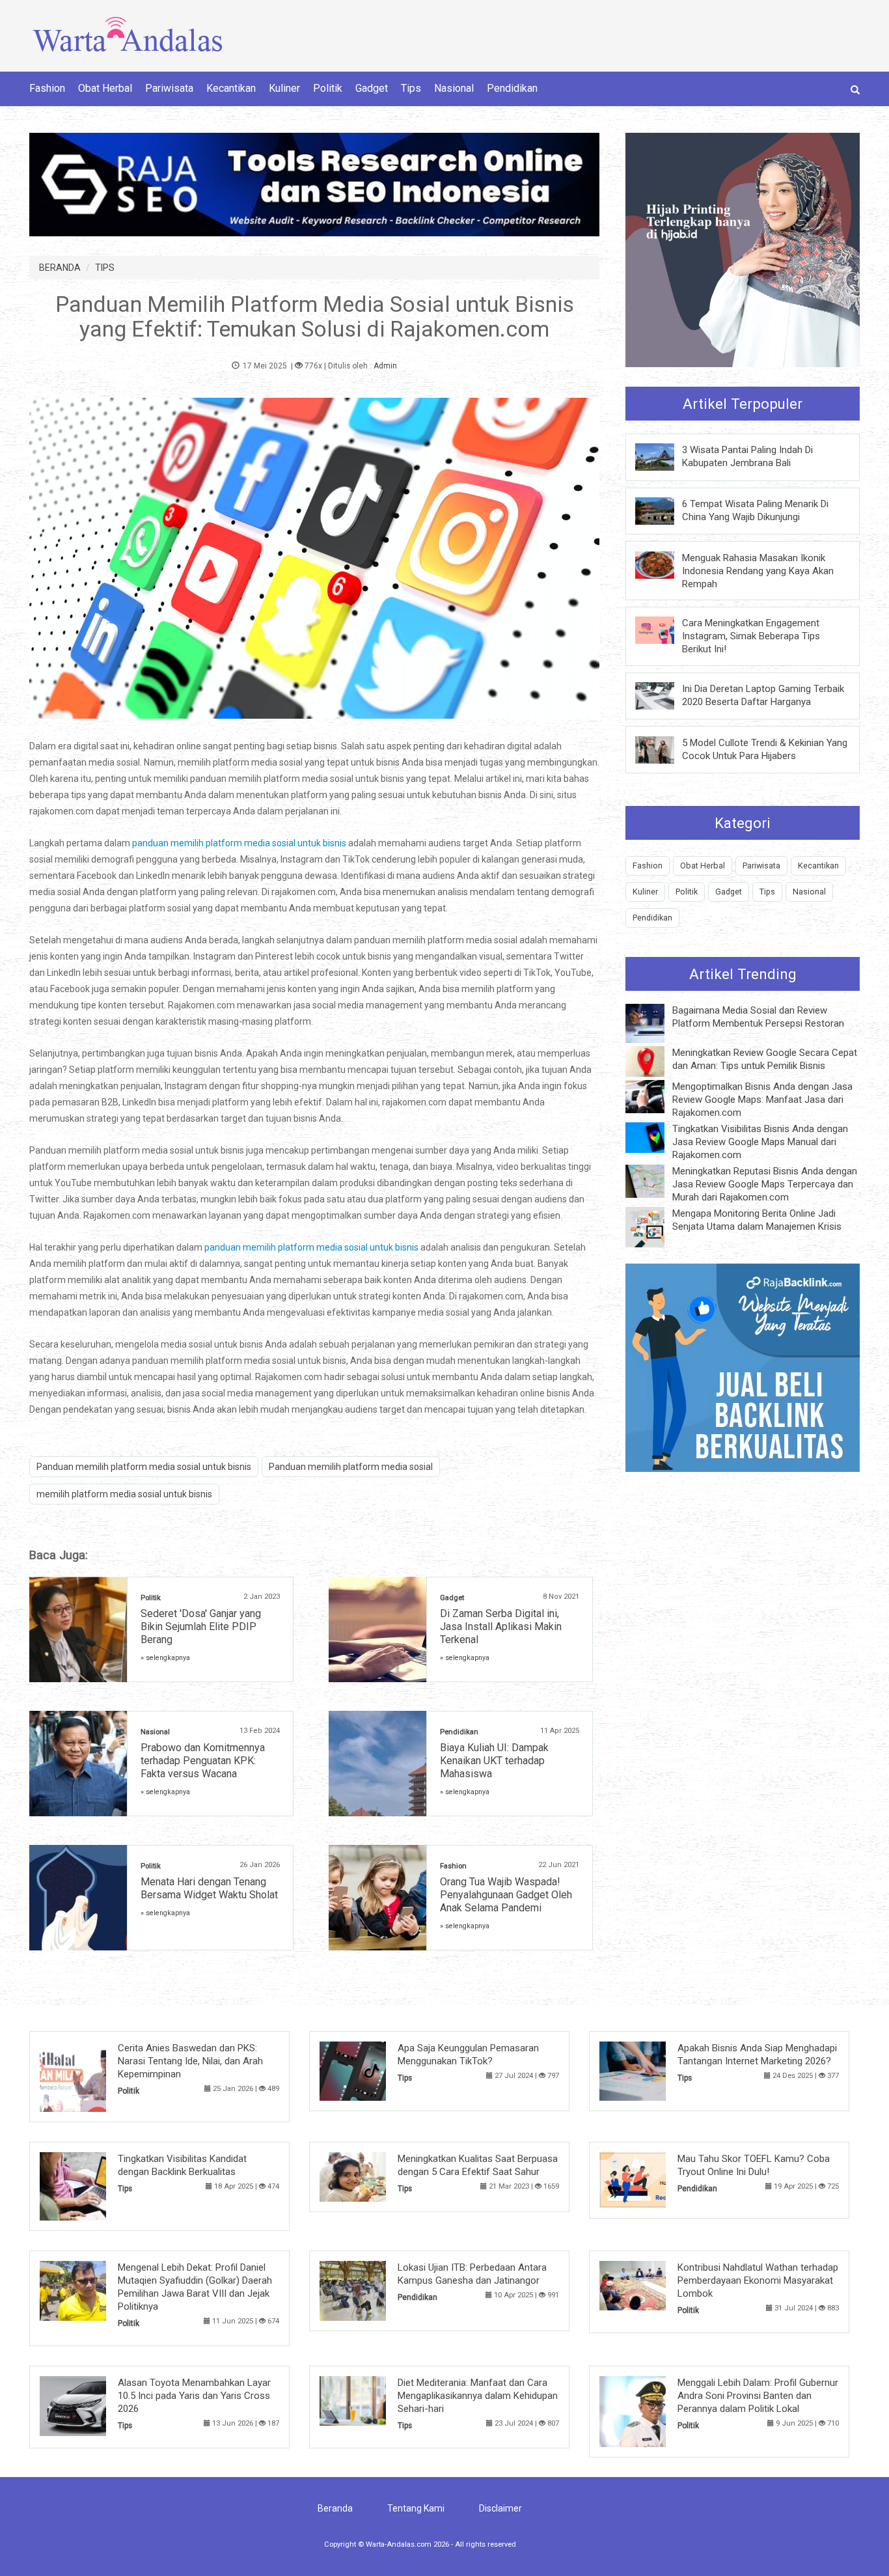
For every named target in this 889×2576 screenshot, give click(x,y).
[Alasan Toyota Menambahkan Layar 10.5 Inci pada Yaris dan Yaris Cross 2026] (93, 2405)
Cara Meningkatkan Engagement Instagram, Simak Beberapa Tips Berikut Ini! (751, 636)
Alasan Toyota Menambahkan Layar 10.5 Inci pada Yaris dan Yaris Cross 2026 (194, 2396)
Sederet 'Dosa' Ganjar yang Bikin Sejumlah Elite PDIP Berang (201, 1627)
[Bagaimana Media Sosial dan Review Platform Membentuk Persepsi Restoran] (655, 1023)
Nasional (454, 88)
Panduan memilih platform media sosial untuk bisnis (144, 1467)
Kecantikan (231, 88)
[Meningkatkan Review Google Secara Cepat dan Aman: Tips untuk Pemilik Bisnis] (655, 1060)
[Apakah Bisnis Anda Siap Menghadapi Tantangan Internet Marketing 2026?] (652, 2070)
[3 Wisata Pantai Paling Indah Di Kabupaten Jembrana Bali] (664, 456)
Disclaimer (500, 2508)
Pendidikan (512, 88)
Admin (385, 366)
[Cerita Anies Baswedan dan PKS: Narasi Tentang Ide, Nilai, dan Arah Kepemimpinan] (93, 2076)
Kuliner (284, 88)
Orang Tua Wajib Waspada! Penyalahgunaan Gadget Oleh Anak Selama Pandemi (506, 1895)
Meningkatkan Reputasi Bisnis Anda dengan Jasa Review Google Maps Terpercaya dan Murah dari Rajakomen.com (765, 1184)
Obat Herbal (105, 88)
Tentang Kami (416, 2508)
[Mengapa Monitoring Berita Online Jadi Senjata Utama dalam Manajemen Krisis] (655, 1226)
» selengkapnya (165, 1658)
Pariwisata (169, 88)
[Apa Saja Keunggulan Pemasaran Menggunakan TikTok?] (373, 2070)
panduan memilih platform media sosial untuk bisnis (239, 843)
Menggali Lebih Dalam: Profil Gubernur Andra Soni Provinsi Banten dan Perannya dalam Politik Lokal (758, 2396)
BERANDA (60, 268)
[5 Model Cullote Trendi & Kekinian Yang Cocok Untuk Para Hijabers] (664, 749)
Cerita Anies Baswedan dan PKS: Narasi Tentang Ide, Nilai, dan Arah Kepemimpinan (190, 2061)
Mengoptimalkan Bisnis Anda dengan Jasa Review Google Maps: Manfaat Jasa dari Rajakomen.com (762, 1100)
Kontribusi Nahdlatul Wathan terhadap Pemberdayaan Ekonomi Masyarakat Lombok (758, 2280)
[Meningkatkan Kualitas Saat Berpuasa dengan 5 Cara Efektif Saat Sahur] (373, 2176)
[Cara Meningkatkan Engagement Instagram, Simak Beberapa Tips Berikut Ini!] (664, 630)
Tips (411, 88)
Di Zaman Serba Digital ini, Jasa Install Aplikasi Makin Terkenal (501, 1627)
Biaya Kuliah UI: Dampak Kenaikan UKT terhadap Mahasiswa (494, 1761)
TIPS (105, 268)
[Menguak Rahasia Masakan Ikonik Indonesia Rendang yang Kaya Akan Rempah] (664, 564)
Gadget (372, 88)
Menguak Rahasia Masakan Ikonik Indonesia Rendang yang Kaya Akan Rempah (758, 571)
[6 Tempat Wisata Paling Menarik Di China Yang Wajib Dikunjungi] (664, 510)
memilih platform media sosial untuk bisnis (124, 1494)
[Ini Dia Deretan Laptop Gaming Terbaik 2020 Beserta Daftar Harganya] (664, 695)
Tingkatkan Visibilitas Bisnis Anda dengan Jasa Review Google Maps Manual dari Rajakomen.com (760, 1142)
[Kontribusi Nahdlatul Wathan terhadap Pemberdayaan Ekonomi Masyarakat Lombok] (652, 2285)
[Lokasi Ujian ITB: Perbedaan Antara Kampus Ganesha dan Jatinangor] (373, 2290)
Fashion (47, 88)
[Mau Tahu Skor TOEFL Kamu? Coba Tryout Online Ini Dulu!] (652, 2180)
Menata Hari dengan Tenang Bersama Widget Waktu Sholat (209, 1888)
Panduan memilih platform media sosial (351, 1467)
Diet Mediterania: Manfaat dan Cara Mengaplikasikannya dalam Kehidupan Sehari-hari (478, 2396)
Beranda (335, 2508)
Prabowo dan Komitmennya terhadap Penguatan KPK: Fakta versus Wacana (203, 1761)
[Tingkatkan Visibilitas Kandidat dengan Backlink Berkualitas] (93, 2185)
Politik (328, 88)
